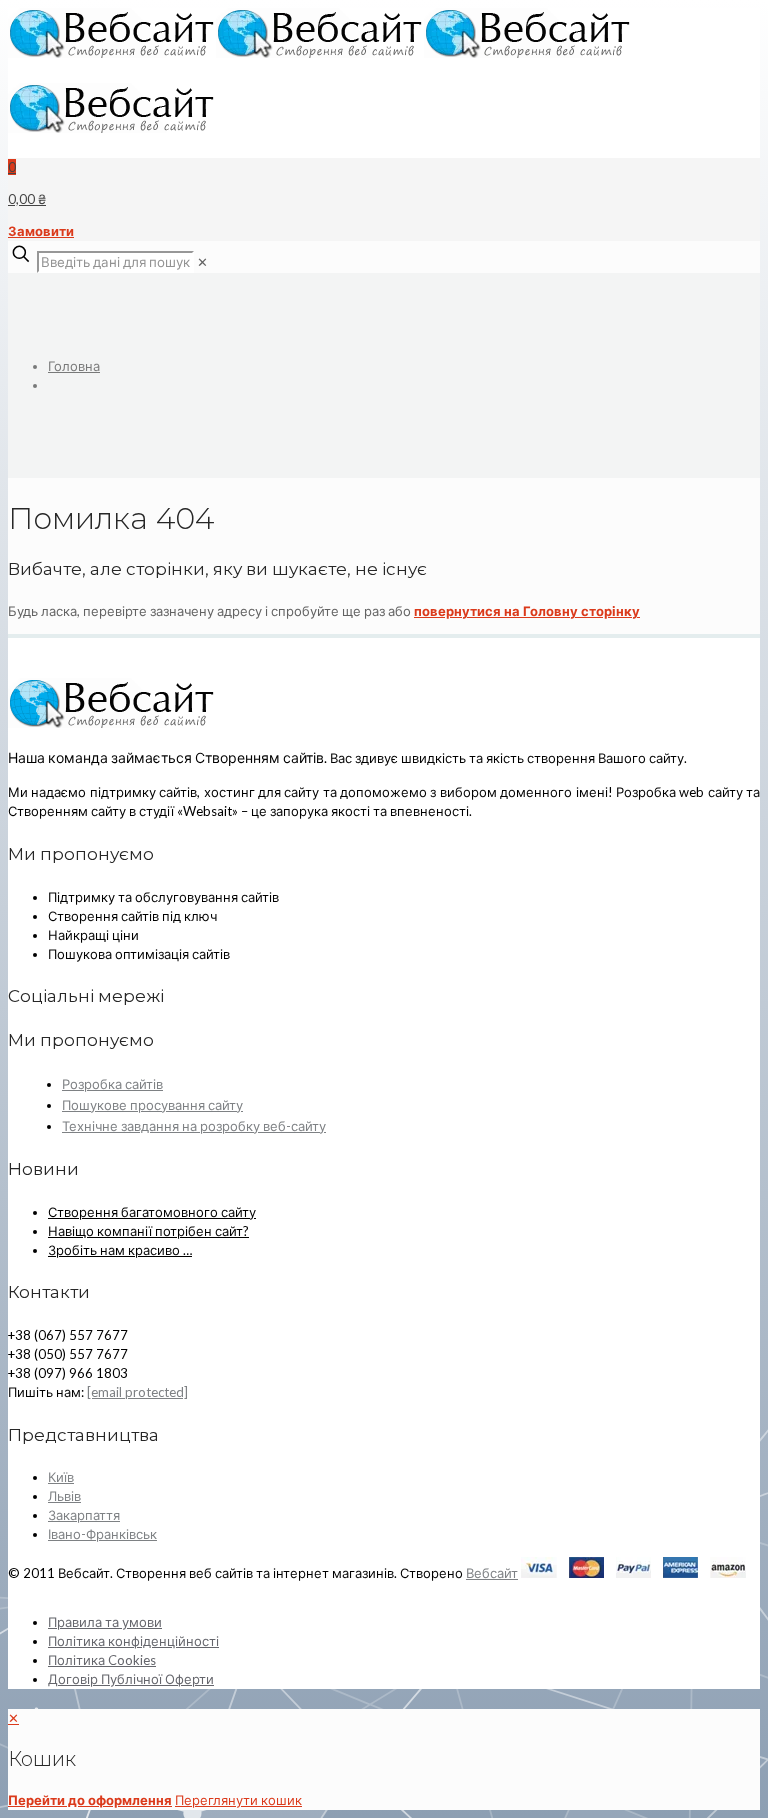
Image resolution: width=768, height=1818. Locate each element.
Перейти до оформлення (90, 1800)
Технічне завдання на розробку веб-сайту (194, 1126)
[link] (202, 262)
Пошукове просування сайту (152, 1105)
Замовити (41, 231)
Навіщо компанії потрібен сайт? (148, 1231)
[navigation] (384, 1759)
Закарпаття (84, 1515)
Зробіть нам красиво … (120, 1250)
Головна (74, 366)
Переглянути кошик (238, 1800)
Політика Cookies (102, 1660)
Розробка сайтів (112, 1084)
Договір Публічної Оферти (131, 1679)
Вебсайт (492, 1573)
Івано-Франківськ (102, 1534)
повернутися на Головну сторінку (527, 611)
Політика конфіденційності (133, 1641)
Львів (64, 1496)
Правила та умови (105, 1622)
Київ (61, 1477)
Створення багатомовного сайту (152, 1212)
